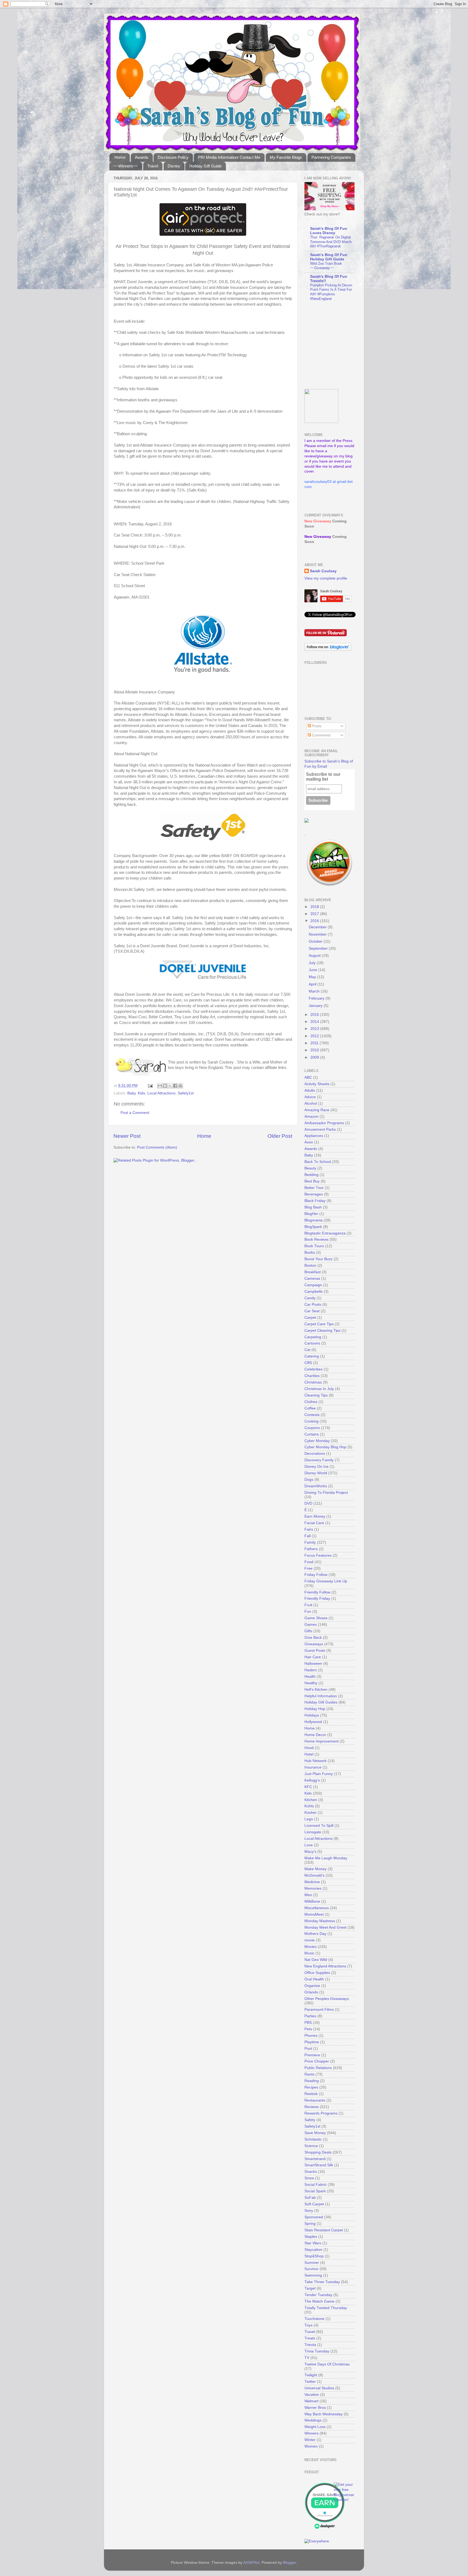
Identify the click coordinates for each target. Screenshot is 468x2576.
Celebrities (313, 1369)
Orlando (311, 1992)
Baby (131, 1093)
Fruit (308, 1605)
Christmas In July (319, 1389)
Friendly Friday (317, 1599)
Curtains (312, 1434)
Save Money (315, 2133)
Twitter (310, 2382)
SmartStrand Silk (319, 2165)
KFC (308, 1787)
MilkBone (312, 1901)
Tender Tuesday (318, 2295)
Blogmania (313, 1220)
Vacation (312, 2395)
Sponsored (314, 2217)
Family (310, 1542)
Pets (308, 2029)
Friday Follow (316, 1575)
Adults (310, 1090)
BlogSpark (313, 1227)
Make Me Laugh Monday (326, 1858)
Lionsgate (313, 1832)
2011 (315, 1043)
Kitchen (311, 1800)
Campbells (313, 1292)
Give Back (313, 1638)
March (315, 991)
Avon (309, 1142)
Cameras (312, 1279)
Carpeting (313, 1337)
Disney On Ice (316, 1467)
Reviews (312, 2107)
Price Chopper (317, 2061)
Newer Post (127, 1136)
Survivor (311, 2269)
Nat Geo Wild (316, 1960)
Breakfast (313, 1272)
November (318, 934)
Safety (310, 2120)
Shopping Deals (318, 2152)
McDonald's (314, 1875)
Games (311, 1625)
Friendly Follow (317, 1592)
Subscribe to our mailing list (323, 777)
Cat (307, 1350)
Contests (312, 1415)
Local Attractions (161, 1093)
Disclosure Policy (173, 157)
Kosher (311, 1813)
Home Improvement (321, 1741)
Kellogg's (312, 1780)
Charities (312, 1376)
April (313, 984)
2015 (315, 1015)
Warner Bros (315, 2408)
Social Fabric (316, 2185)
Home (120, 157)
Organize (312, 1986)
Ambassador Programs (324, 1123)
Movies (311, 1947)
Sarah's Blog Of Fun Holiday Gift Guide (329, 257)
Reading (312, 2081)
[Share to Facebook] (175, 1086)
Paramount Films (319, 2010)
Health (310, 1677)
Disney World (316, 1473)
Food (309, 1562)
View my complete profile (326, 578)
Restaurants (315, 2100)
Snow (309, 2178)
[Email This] (160, 1086)
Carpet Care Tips (319, 1324)
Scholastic (313, 2139)
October (316, 941)
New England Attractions (325, 1966)
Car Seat (312, 1311)
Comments (321, 735)
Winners (311, 2433)
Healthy (311, 1683)
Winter (310, 2440)
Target (310, 2288)
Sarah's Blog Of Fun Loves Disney (329, 231)
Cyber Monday (317, 1441)
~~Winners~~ (126, 166)
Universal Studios (319, 2388)
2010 (315, 1050)
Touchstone (314, 2319)
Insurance (313, 1767)
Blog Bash (313, 1207)
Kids (142, 1093)
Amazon (311, 1116)
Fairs (309, 1529)
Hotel (309, 1754)
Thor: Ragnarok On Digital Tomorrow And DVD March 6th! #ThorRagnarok (331, 242)
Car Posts (313, 1305)
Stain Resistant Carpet (324, 2230)
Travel (153, 166)
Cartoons (312, 1343)
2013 (315, 1029)
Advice (310, 1097)
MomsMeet (314, 1914)
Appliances (314, 1136)
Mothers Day (315, 1934)
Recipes (311, 2087)
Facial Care (314, 1523)
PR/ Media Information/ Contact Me (229, 157)
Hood (309, 1748)
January (316, 1006)
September (319, 948)
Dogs (309, 1480)
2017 (315, 914)
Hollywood (313, 1722)
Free (308, 1568)
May (313, 977)
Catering (312, 1356)
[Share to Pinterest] (180, 1086)
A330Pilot (251, 2563)
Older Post (280, 1136)
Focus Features (318, 1555)
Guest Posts (315, 1651)
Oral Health (314, 1979)
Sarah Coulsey (323, 571)
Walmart (311, 2401)
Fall (308, 1536)
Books (310, 1253)
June (313, 970)
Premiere (312, 2055)
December (318, 927)
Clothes (311, 1402)
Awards (142, 157)
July (313, 963)
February (317, 998)
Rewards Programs (321, 2113)
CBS (308, 1363)
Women (311, 2446)
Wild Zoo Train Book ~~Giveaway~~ (326, 266)
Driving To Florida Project (326, 1493)
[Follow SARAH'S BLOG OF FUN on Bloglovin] (328, 650)
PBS (308, 2023)
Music (309, 1953)
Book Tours (314, 1246)
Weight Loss (315, 2427)
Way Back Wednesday (324, 2414)
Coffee (310, 1408)
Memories (313, 1888)
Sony (309, 2211)
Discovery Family (319, 1460)
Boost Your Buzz (318, 1259)
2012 (315, 1036)
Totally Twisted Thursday (326, 2308)
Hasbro (311, 1670)
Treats (310, 2338)
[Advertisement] (338, 345)
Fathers (311, 1549)
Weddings (313, 2420)
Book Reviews (316, 1239)
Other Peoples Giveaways (327, 1999)
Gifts (308, 1631)
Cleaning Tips (316, 1395)
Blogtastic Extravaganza (325, 1233)
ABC (308, 1077)
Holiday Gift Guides (321, 1702)
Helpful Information (321, 1696)
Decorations (315, 1454)
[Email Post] (150, 1086)
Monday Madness (320, 1921)
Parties (310, 2016)
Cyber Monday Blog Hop (325, 1447)
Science (311, 2146)
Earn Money (315, 1516)
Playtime (312, 2042)
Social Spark (315, 2191)
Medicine (312, 1882)
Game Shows (316, 1618)
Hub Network (316, 1761)
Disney (174, 166)
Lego (309, 1819)
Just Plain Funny (319, 1774)
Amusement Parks (320, 1129)
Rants (309, 2074)
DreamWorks (316, 1486)
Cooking (311, 1421)
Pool (308, 2049)
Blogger (290, 2563)
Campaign (313, 1285)
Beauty (310, 1168)
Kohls (309, 1806)
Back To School (318, 1162)
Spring (310, 2224)
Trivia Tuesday (317, 2351)
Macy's (310, 1852)
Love (309, 1845)
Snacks (311, 2172)
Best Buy (312, 1181)
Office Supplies (317, 1973)
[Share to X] (170, 1086)
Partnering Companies (331, 157)
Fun (308, 1612)
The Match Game (319, 2301)
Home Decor (315, 1735)
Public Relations (318, 2068)
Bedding (311, 1175)
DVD (308, 1503)
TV (307, 2358)
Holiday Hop (315, 1709)
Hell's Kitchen (316, 1690)
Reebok (311, 2094)
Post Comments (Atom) (157, 1147)
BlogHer (311, 1214)
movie (310, 1940)
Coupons (312, 1428)
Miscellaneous (317, 1908)
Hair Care (313, 1657)
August (315, 956)
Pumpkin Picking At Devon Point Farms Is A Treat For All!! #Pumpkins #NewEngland (331, 292)
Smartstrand (315, 2159)
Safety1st (186, 1093)
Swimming (313, 2275)
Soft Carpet (314, 2204)
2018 (315, 907)
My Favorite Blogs (286, 157)
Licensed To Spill (319, 1826)
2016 (315, 921)
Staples (311, 2237)
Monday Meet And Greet (325, 1927)
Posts (316, 726)
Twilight (311, 2375)
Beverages (314, 1194)
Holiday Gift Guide (205, 166)
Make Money (316, 1869)
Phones (311, 2036)
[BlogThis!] (165, 1086)
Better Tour (314, 1188)
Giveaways (314, 1644)
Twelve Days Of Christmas (327, 2364)
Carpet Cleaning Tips (322, 1331)
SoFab (310, 2198)
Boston (310, 1266)
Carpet (310, 1318)
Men (308, 1895)
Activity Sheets (317, 1084)
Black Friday (315, 1201)
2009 (315, 1057)
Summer (312, 2263)
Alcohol (311, 1103)
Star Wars (313, 2243)
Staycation (313, 2250)
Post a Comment (135, 1113)
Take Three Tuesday (322, 2282)
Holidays (312, 1715)
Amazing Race (317, 1110)
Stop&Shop (314, 2256)
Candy (310, 1298)
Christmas (313, 1382)
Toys (308, 2325)
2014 (315, 1022)
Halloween (313, 1664)
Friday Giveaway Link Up (326, 1581)
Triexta (310, 2345)
